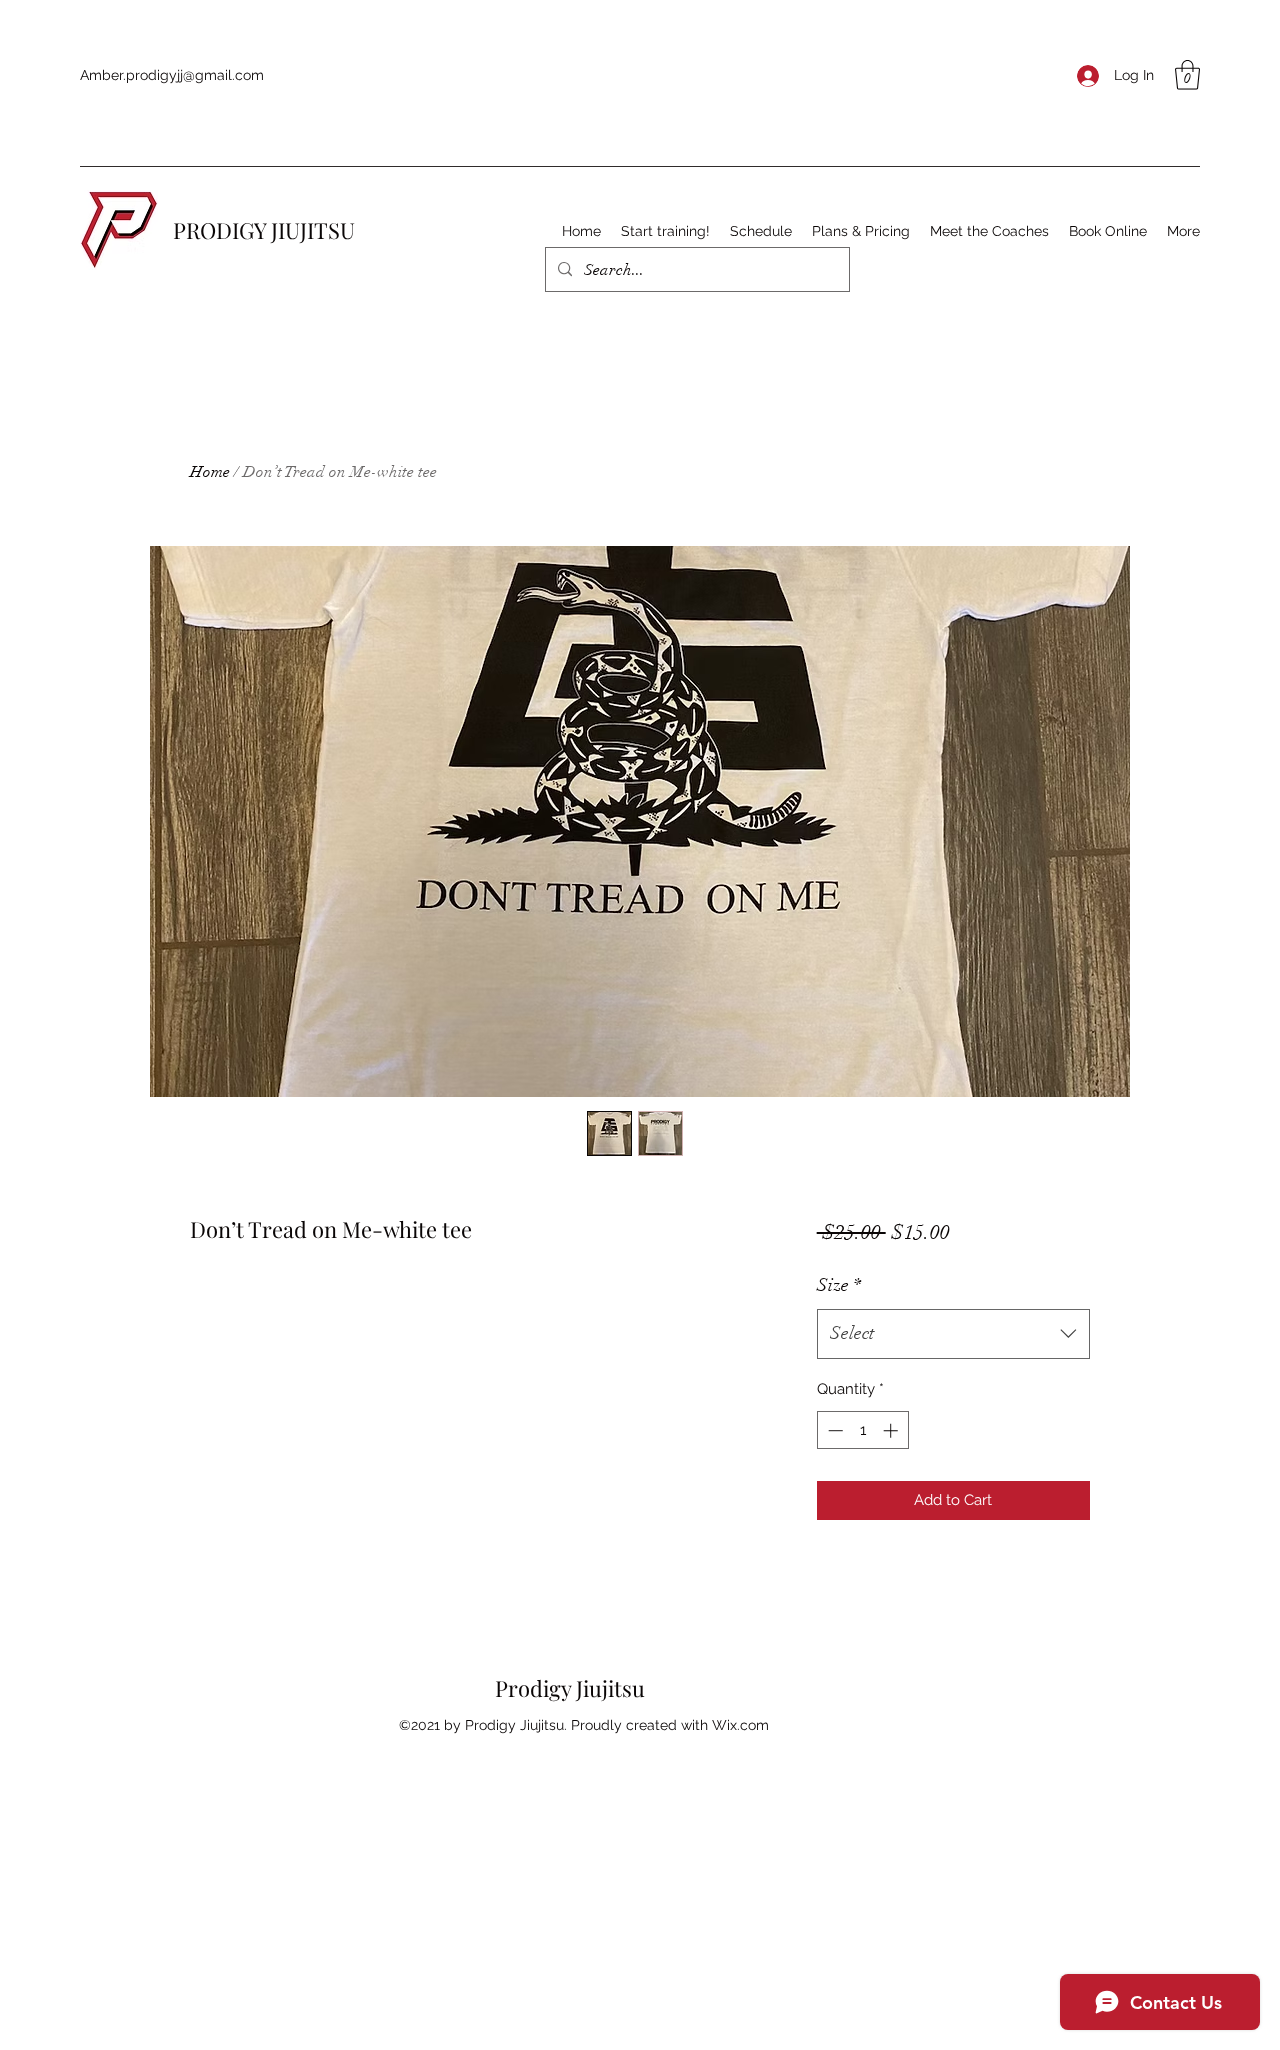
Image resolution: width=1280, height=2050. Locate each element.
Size (839, 1285)
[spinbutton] (862, 1430)
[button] (1187, 75)
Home (210, 472)
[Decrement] (833, 1430)
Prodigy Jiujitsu (570, 1688)
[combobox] (953, 1334)
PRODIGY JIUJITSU (264, 230)
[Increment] (892, 1430)
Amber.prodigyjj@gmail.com (172, 75)
